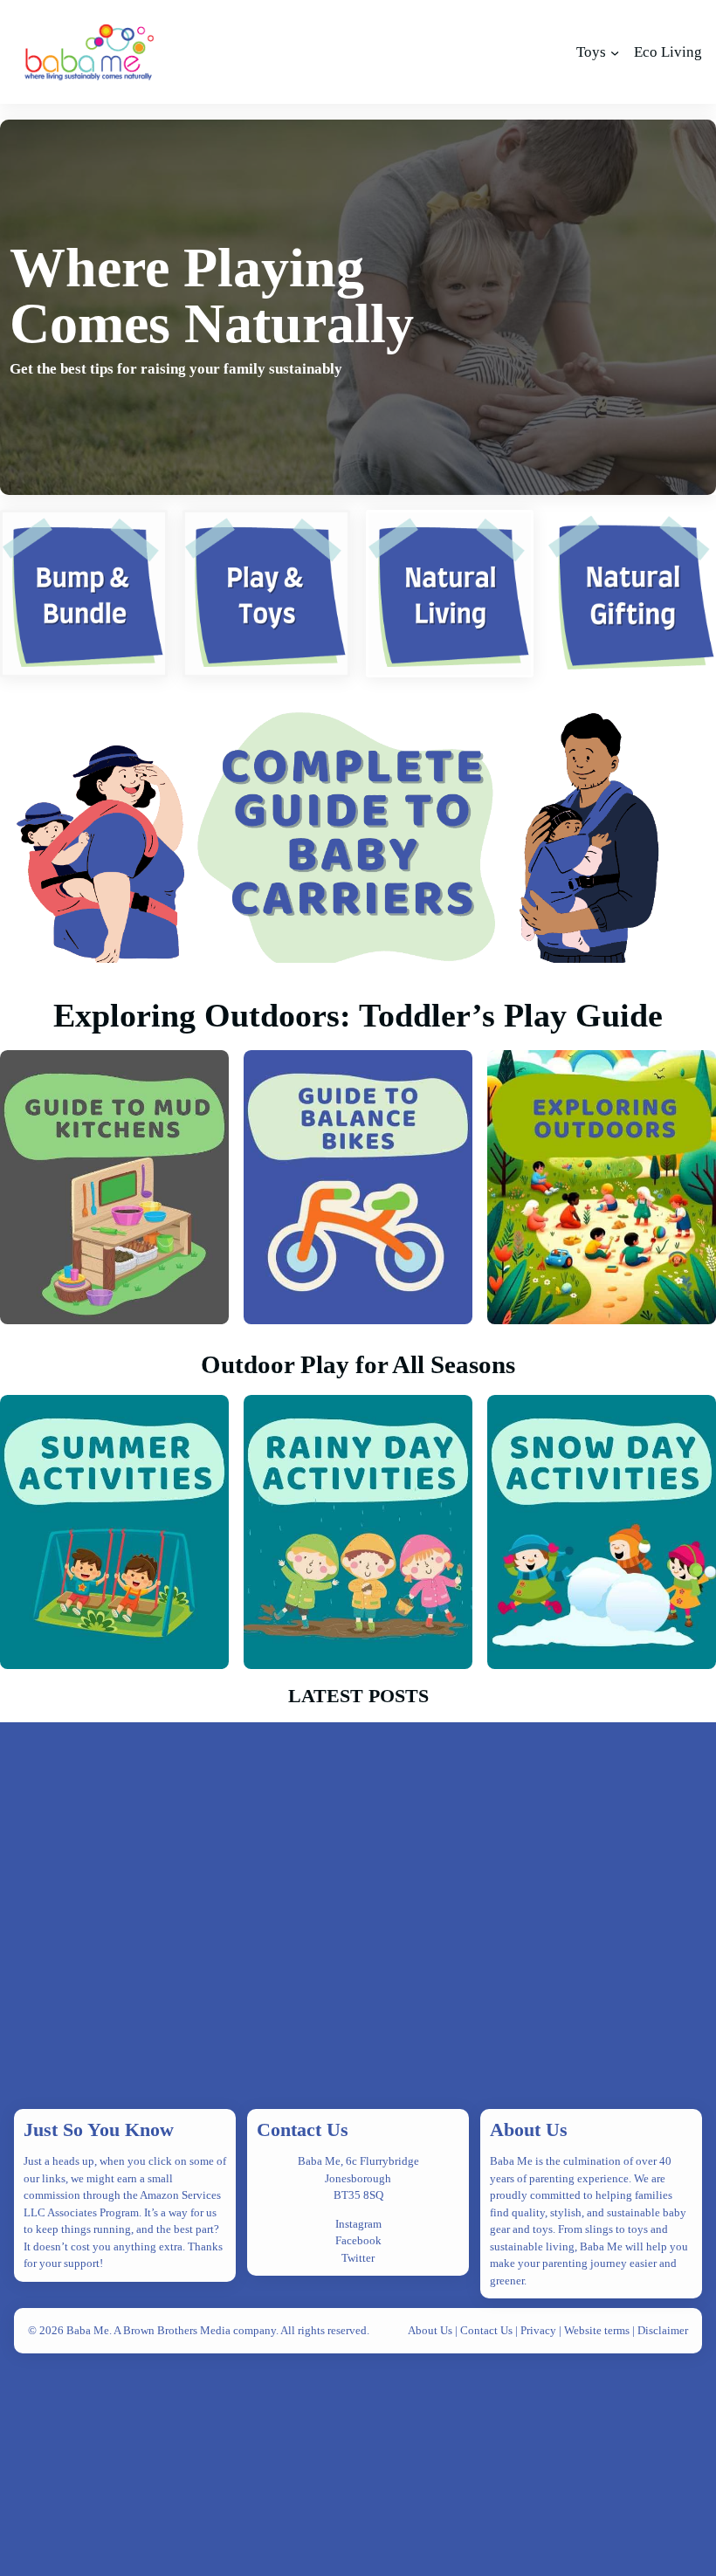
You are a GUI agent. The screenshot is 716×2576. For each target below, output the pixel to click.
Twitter (358, 2258)
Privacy (540, 2330)
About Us (529, 2129)
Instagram (358, 2224)
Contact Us (303, 2129)
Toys (591, 52)
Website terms (597, 2330)
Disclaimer (663, 2330)
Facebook (358, 2240)
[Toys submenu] (615, 52)
